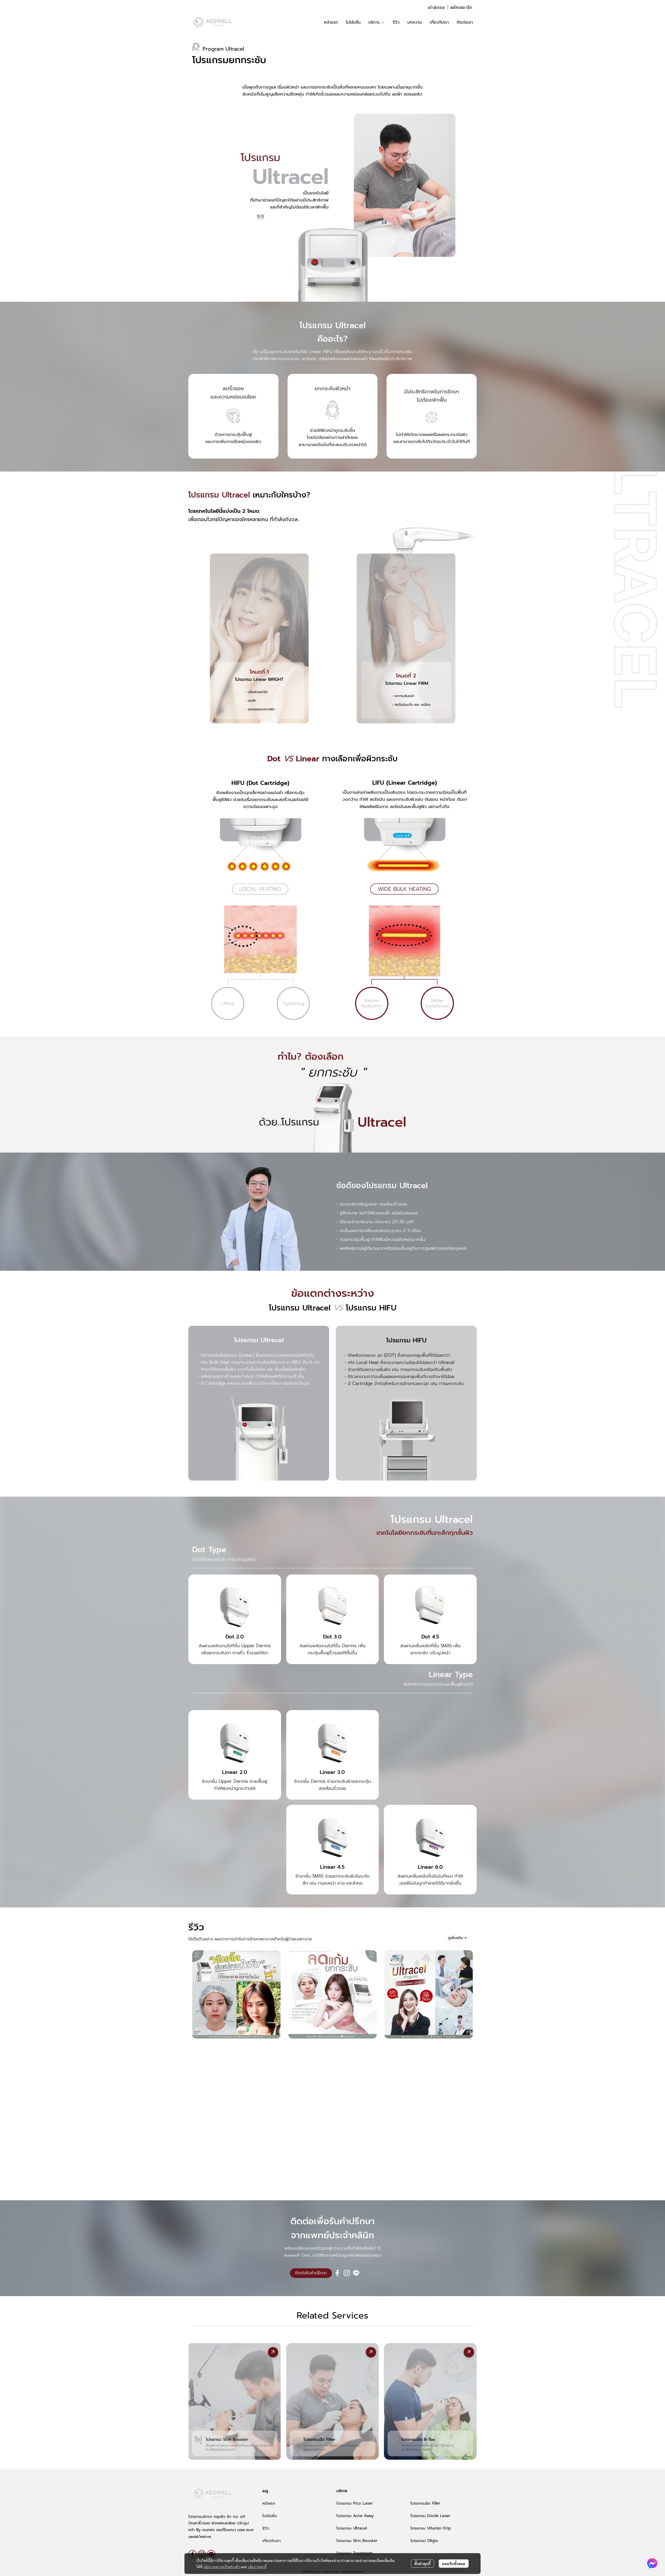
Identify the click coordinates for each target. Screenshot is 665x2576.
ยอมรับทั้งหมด (454, 2564)
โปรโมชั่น (270, 2516)
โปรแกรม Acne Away (355, 2516)
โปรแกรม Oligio (424, 2541)
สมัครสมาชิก (461, 7)
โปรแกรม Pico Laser (355, 2503)
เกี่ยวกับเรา (271, 2541)
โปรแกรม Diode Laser (430, 2516)
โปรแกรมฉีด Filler (425, 2503)
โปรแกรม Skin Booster (357, 2541)
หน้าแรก (269, 2503)
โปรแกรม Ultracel (352, 2528)
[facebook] (337, 2273)
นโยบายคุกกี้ (257, 2567)
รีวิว (266, 2528)
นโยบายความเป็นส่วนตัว (222, 2567)
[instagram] (347, 2273)
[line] (356, 2273)
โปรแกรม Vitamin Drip (431, 2528)
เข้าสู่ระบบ (436, 7)
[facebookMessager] (652, 2563)
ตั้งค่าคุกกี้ (423, 2564)
